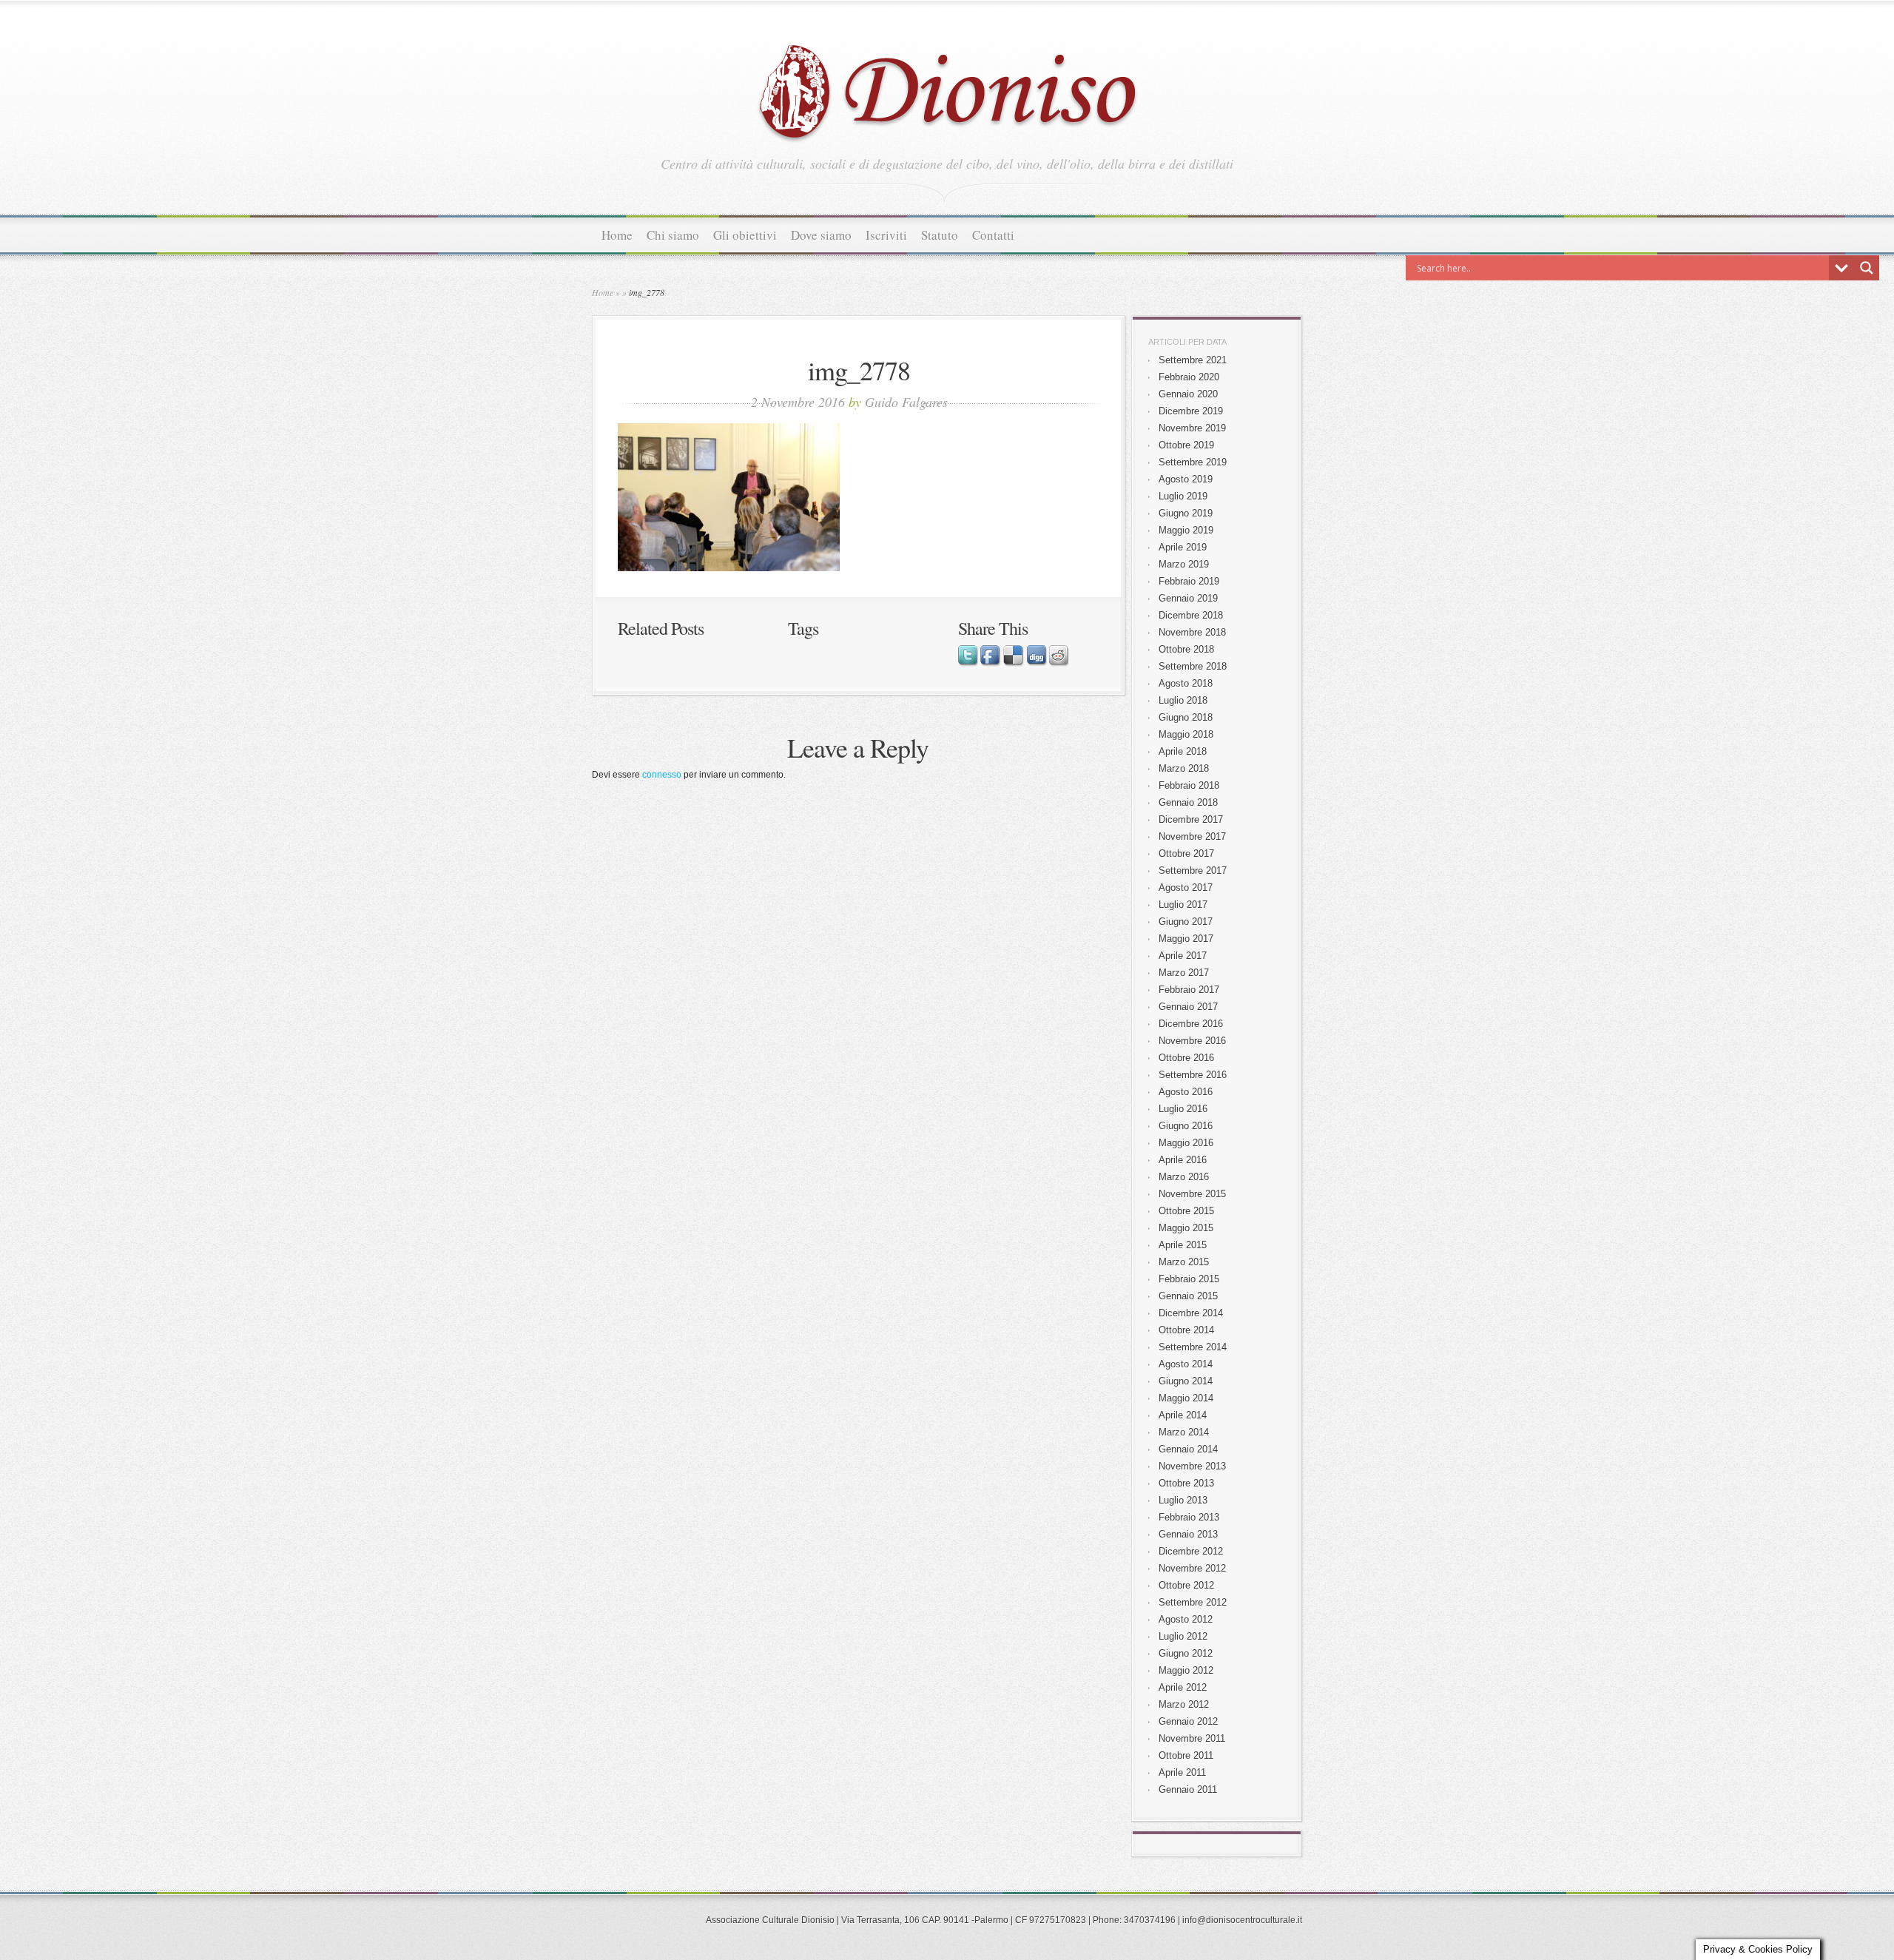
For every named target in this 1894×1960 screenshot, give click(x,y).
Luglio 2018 (1183, 700)
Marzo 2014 (1184, 1432)
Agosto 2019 (1186, 479)
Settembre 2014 (1193, 1347)
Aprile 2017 (1183, 956)
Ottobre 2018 (1186, 649)
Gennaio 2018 (1188, 802)
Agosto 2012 (1186, 1619)
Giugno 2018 (1186, 717)
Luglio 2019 (1183, 496)
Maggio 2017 (1186, 939)
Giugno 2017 (1186, 922)
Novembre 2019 (1192, 428)
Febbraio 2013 (1189, 1517)
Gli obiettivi (745, 235)
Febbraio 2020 (1189, 377)
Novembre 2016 (1192, 1041)
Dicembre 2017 (1191, 819)
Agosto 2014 (1186, 1364)
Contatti (993, 235)
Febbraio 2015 (1189, 1279)
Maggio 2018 (1186, 734)
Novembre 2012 (1192, 1568)
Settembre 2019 (1193, 462)
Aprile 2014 (1183, 1415)
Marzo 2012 (1184, 1704)
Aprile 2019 (1183, 547)
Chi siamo (673, 235)
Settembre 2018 (1193, 666)
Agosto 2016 (1186, 1092)
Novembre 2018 (1192, 632)
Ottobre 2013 (1186, 1483)
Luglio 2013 (1183, 1500)
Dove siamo (821, 235)
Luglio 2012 (1183, 1636)
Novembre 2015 (1192, 1194)
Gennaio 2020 (1188, 394)
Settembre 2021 (1193, 360)
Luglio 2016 (1183, 1109)
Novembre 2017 (1192, 836)
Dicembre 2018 (1191, 615)
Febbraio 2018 (1189, 785)
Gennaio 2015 (1188, 1296)
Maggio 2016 (1186, 1143)
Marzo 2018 (1184, 768)
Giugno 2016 (1186, 1126)
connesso (662, 775)
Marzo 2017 (1184, 973)
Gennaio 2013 (1188, 1534)
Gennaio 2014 (1188, 1449)
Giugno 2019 (1186, 513)
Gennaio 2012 (1188, 1721)
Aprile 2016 (1183, 1160)
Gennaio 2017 (1188, 1007)
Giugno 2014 (1186, 1381)
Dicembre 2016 (1191, 1024)
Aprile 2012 (1183, 1687)
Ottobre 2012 (1186, 1585)
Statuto (940, 235)
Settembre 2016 (1193, 1075)
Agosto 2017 (1186, 888)
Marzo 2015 (1184, 1262)
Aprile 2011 (1182, 1772)
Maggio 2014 (1186, 1398)
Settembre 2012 (1193, 1602)
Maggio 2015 (1186, 1228)
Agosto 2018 (1186, 683)
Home (617, 235)
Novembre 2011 (1192, 1738)
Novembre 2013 (1192, 1466)
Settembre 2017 (1193, 870)
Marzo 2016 (1184, 1177)
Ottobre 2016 (1186, 1058)
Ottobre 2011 (1186, 1755)
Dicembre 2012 (1191, 1551)
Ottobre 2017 (1186, 853)
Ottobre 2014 (1186, 1330)
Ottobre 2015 (1186, 1211)
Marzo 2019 (1184, 564)
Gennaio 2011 (1188, 1789)
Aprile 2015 (1183, 1245)
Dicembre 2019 (1191, 411)
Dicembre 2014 (1191, 1313)
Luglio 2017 (1183, 905)
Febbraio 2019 (1189, 581)
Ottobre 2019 (1186, 445)
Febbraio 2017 (1189, 990)
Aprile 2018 (1183, 751)
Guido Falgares (906, 402)
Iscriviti (886, 235)
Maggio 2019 (1186, 530)
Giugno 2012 (1186, 1653)
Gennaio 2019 (1188, 598)
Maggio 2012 (1186, 1670)
